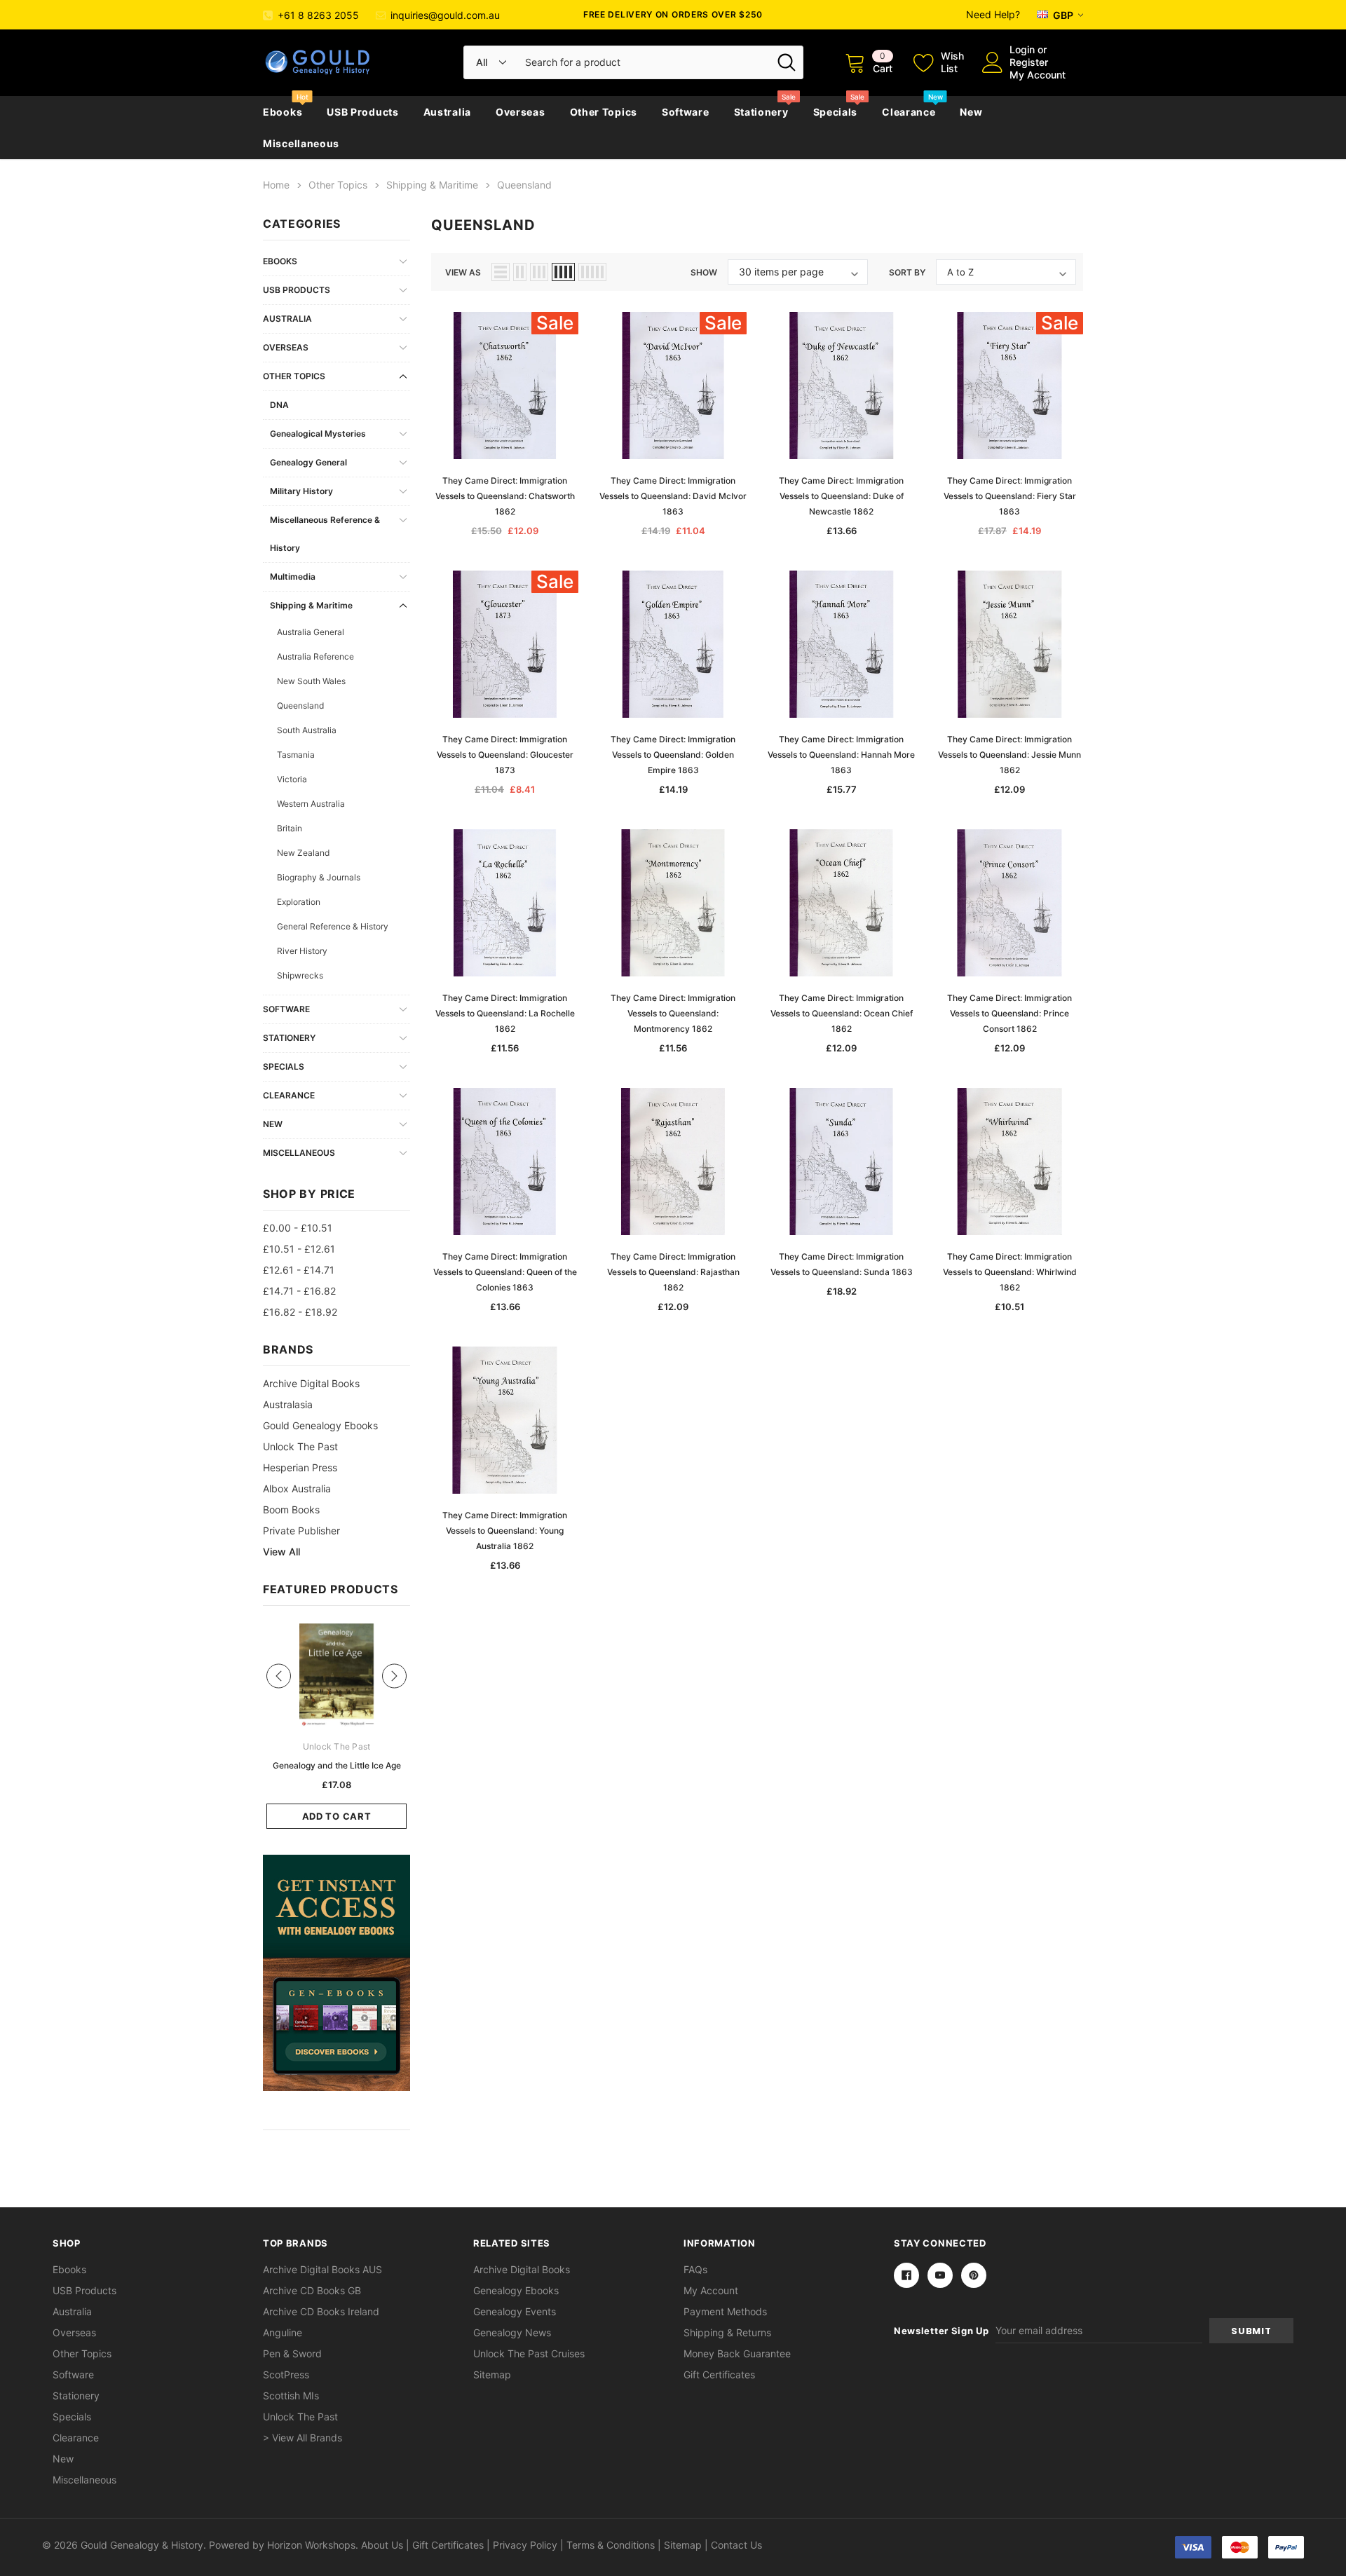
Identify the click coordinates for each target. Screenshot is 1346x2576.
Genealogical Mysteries (318, 434)
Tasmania (296, 755)
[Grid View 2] (520, 272)
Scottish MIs (291, 2396)
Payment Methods (725, 2311)
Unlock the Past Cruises (529, 2353)
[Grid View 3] (539, 272)
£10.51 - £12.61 (299, 1249)
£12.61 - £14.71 (299, 1270)
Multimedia (293, 577)
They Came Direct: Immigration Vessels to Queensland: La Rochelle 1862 (505, 1013)
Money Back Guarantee (737, 2353)
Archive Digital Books (522, 2269)
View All (281, 1552)
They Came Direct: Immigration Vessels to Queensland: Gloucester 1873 (505, 755)
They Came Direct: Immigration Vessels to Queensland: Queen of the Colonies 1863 (505, 1272)
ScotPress (286, 2374)
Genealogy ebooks (516, 2290)
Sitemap (492, 2374)
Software (686, 112)
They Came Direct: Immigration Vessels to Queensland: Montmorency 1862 (673, 1013)
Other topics (604, 112)
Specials (836, 112)
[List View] (501, 272)
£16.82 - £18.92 (300, 1312)
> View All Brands (302, 2438)
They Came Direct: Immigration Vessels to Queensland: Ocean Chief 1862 (842, 1013)
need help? (993, 14)
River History (302, 951)
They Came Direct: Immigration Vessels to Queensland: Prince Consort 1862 (1009, 1013)
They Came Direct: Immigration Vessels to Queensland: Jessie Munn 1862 (1009, 755)
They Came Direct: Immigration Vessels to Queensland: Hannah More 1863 (841, 755)
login (1022, 49)
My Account (1038, 75)
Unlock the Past (300, 1446)
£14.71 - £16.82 (299, 1291)
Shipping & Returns (727, 2332)
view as (463, 272)
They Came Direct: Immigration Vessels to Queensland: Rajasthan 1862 (673, 1272)
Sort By (907, 272)
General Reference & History (333, 926)
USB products (362, 112)
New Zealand (303, 853)
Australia (447, 112)
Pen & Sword (292, 2353)
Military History (301, 491)
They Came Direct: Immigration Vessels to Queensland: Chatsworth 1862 (505, 496)
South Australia (307, 730)
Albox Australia (297, 1488)
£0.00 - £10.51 (298, 1228)
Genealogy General (308, 462)
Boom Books (291, 1510)
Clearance (909, 112)
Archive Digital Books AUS (322, 2269)
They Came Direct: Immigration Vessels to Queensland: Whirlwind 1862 (1010, 1272)
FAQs (695, 2269)
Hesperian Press (300, 1467)
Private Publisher (301, 1531)
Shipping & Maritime (311, 605)
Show (704, 272)
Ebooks (283, 112)
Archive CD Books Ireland (321, 2311)
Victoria (292, 779)
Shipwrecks (300, 975)
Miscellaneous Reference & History (325, 534)
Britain (290, 828)
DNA (279, 405)
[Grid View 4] (563, 272)
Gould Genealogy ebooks (320, 1425)
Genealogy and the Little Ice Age (337, 1765)
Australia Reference (315, 656)
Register (1029, 62)
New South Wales (311, 681)
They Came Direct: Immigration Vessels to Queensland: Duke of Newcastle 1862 (841, 496)
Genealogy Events (515, 2311)
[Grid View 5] (592, 272)
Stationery (761, 112)
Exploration (299, 902)
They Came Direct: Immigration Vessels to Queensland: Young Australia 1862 (505, 1531)
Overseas (521, 112)
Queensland (300, 706)
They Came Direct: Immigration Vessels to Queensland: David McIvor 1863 (673, 496)
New (971, 112)
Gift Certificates (719, 2374)
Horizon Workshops (311, 2545)
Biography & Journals (319, 877)
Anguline (283, 2332)
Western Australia (311, 804)
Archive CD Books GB (312, 2290)
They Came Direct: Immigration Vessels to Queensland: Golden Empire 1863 (673, 755)
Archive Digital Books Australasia (311, 1394)
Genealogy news (512, 2332)
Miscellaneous (301, 143)
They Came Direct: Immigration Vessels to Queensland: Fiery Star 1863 (1010, 496)
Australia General (311, 632)
